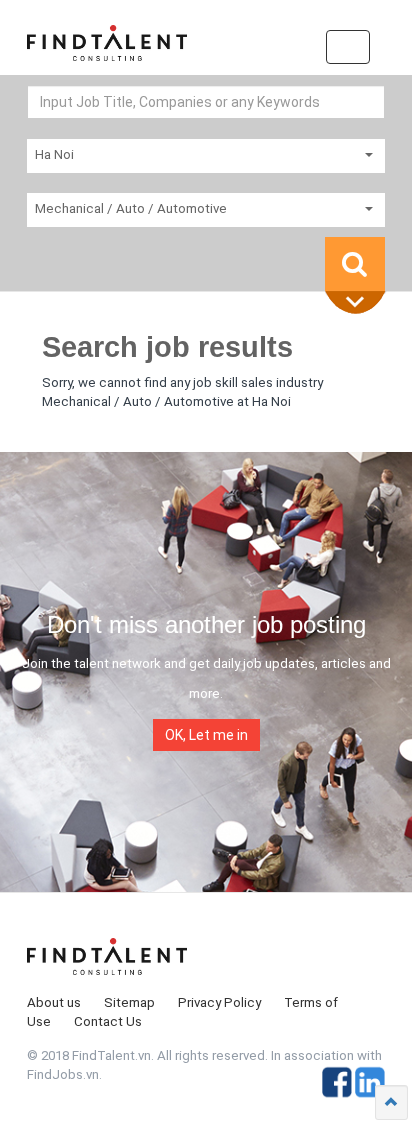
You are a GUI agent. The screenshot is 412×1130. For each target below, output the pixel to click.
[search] (355, 264)
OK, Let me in (206, 735)
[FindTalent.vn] (107, 50)
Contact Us (108, 1021)
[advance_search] (360, 303)
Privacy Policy (219, 1002)
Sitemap (129, 1002)
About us (54, 1002)
